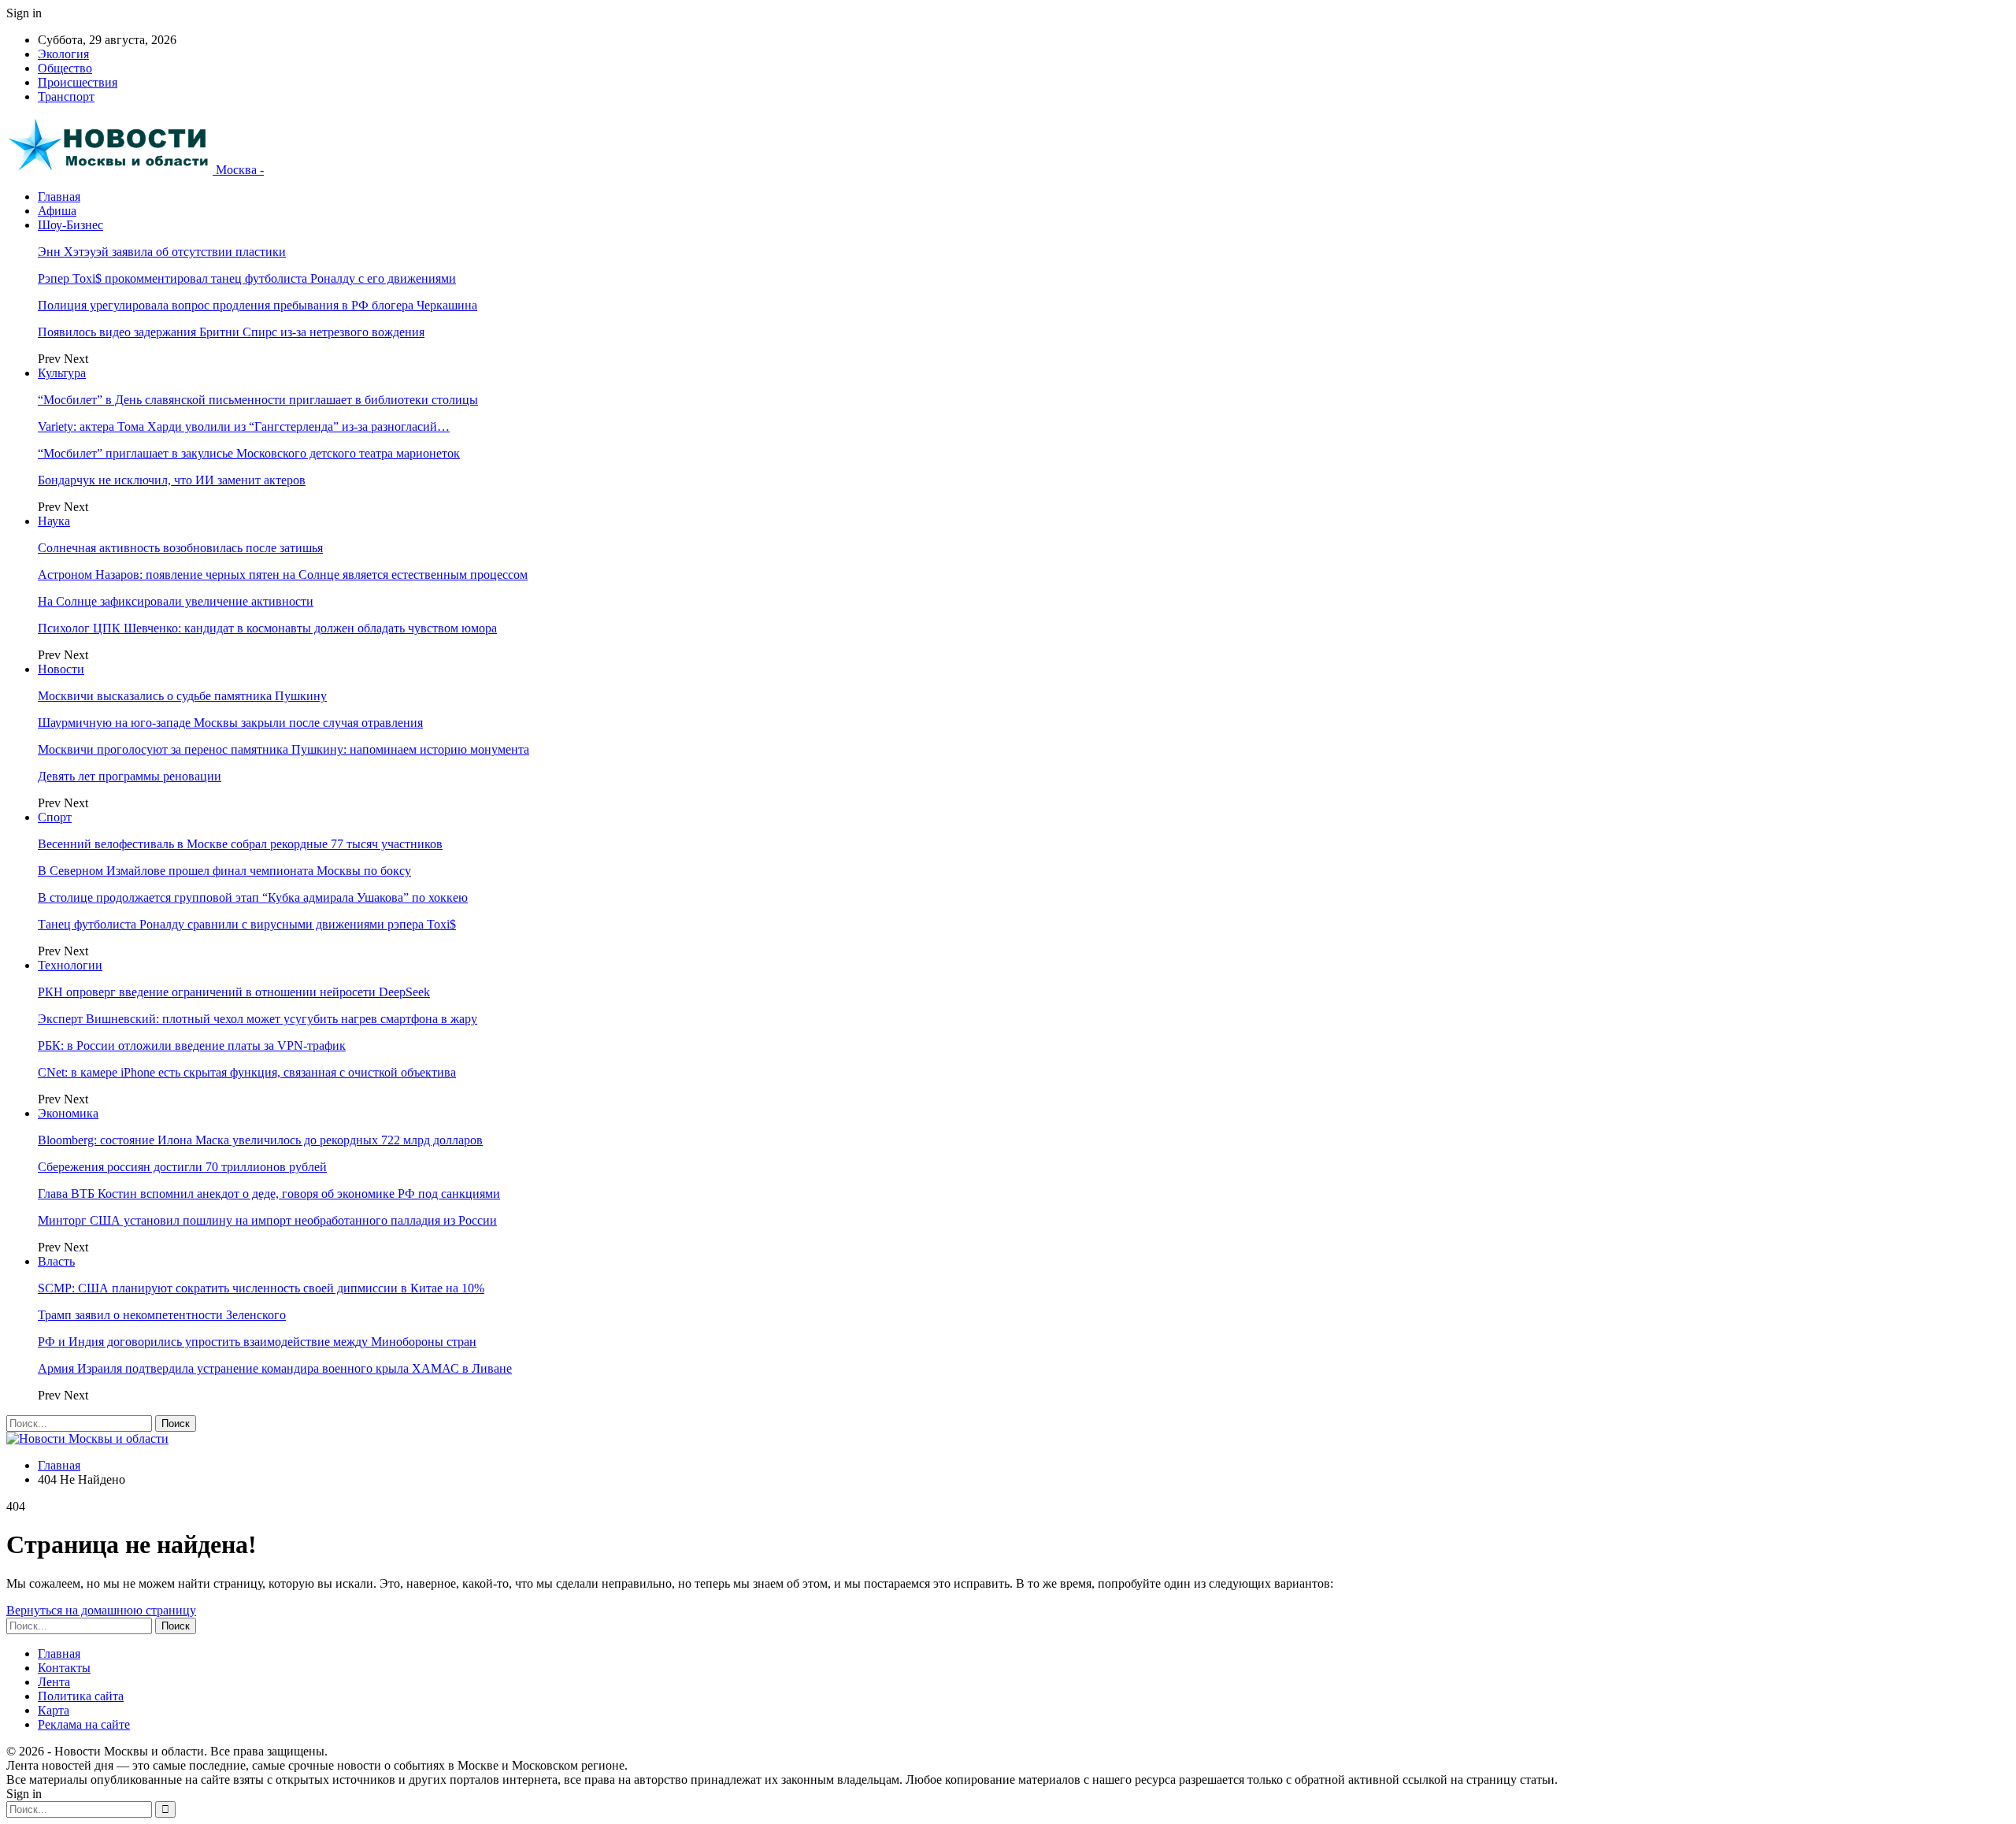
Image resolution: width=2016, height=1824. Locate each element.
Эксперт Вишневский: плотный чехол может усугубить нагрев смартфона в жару (258, 1019)
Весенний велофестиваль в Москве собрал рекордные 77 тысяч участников (240, 844)
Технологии (70, 965)
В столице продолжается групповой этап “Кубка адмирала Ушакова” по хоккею (253, 897)
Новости (61, 669)
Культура (62, 373)
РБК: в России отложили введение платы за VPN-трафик (192, 1045)
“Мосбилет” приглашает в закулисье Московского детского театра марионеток (249, 453)
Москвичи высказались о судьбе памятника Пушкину (182, 696)
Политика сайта (81, 1696)
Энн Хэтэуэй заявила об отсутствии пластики (162, 252)
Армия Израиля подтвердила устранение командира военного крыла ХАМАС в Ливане (275, 1368)
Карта (54, 1710)
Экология (63, 54)
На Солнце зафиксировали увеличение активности (176, 601)
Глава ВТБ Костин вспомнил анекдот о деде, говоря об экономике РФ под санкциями (269, 1194)
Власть (56, 1261)
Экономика (68, 1113)
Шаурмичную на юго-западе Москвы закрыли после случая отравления (230, 723)
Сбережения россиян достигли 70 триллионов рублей (182, 1167)
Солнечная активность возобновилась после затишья (180, 548)
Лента (54, 1682)
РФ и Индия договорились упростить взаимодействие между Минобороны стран (257, 1342)
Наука (54, 521)
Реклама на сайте (84, 1724)
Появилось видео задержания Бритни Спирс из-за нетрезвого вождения (231, 332)
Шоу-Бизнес (70, 225)
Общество (65, 68)
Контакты (64, 1668)
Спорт (55, 817)
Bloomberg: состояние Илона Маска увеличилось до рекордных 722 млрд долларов (260, 1140)
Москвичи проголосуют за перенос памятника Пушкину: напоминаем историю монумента (283, 749)
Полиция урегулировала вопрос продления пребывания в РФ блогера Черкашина (258, 305)
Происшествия (78, 82)
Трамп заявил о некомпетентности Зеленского (162, 1315)
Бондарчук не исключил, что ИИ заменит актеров (172, 480)
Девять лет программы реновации (130, 776)
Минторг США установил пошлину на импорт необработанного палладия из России (267, 1220)
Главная (59, 196)
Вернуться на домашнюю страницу (101, 1610)
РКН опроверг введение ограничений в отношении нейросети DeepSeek (234, 992)
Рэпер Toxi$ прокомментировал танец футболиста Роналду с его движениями (247, 278)
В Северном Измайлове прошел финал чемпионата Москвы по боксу (224, 871)
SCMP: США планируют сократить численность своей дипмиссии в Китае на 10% (261, 1288)
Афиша (57, 211)
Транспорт (66, 96)
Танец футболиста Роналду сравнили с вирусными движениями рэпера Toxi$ (247, 924)
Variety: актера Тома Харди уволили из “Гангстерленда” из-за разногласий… (244, 426)
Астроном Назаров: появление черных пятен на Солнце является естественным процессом (283, 575)
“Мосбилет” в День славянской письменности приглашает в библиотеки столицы (258, 400)
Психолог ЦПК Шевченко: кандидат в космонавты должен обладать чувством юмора (267, 628)
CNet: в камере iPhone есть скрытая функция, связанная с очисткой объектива (247, 1072)
